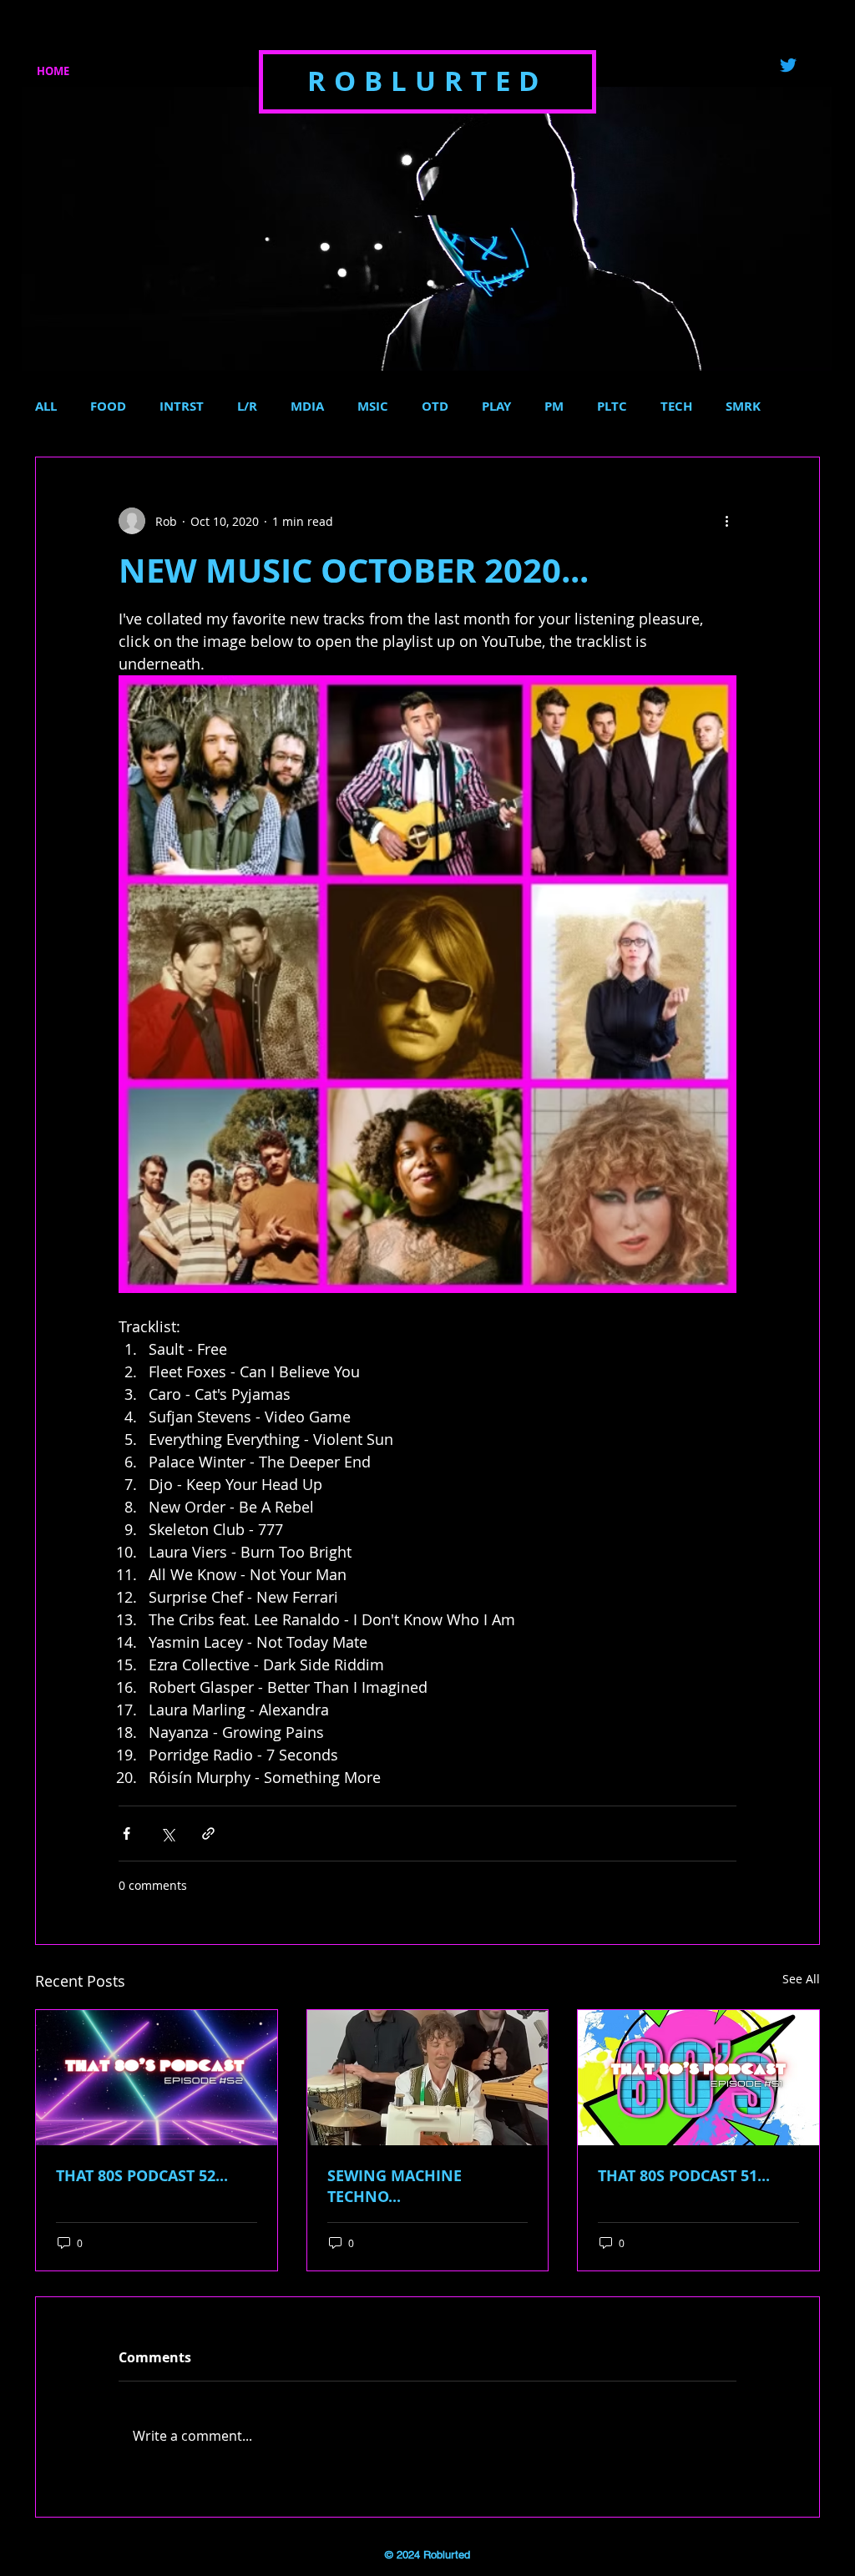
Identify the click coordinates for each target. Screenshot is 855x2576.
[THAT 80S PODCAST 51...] (698, 2078)
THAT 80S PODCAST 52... (142, 2176)
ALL (46, 407)
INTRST (182, 407)
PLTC (612, 407)
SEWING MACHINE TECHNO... (395, 2186)
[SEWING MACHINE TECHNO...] (428, 2078)
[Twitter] (788, 65)
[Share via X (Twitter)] (167, 1834)
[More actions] (726, 521)
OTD (435, 407)
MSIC (373, 407)
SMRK (743, 407)
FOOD (108, 407)
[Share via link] (208, 1834)
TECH (676, 407)
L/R (247, 407)
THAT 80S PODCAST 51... (684, 2176)
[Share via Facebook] (126, 1834)
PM (554, 407)
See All (801, 1979)
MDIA (307, 407)
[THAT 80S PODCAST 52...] (157, 2078)
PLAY (496, 407)
